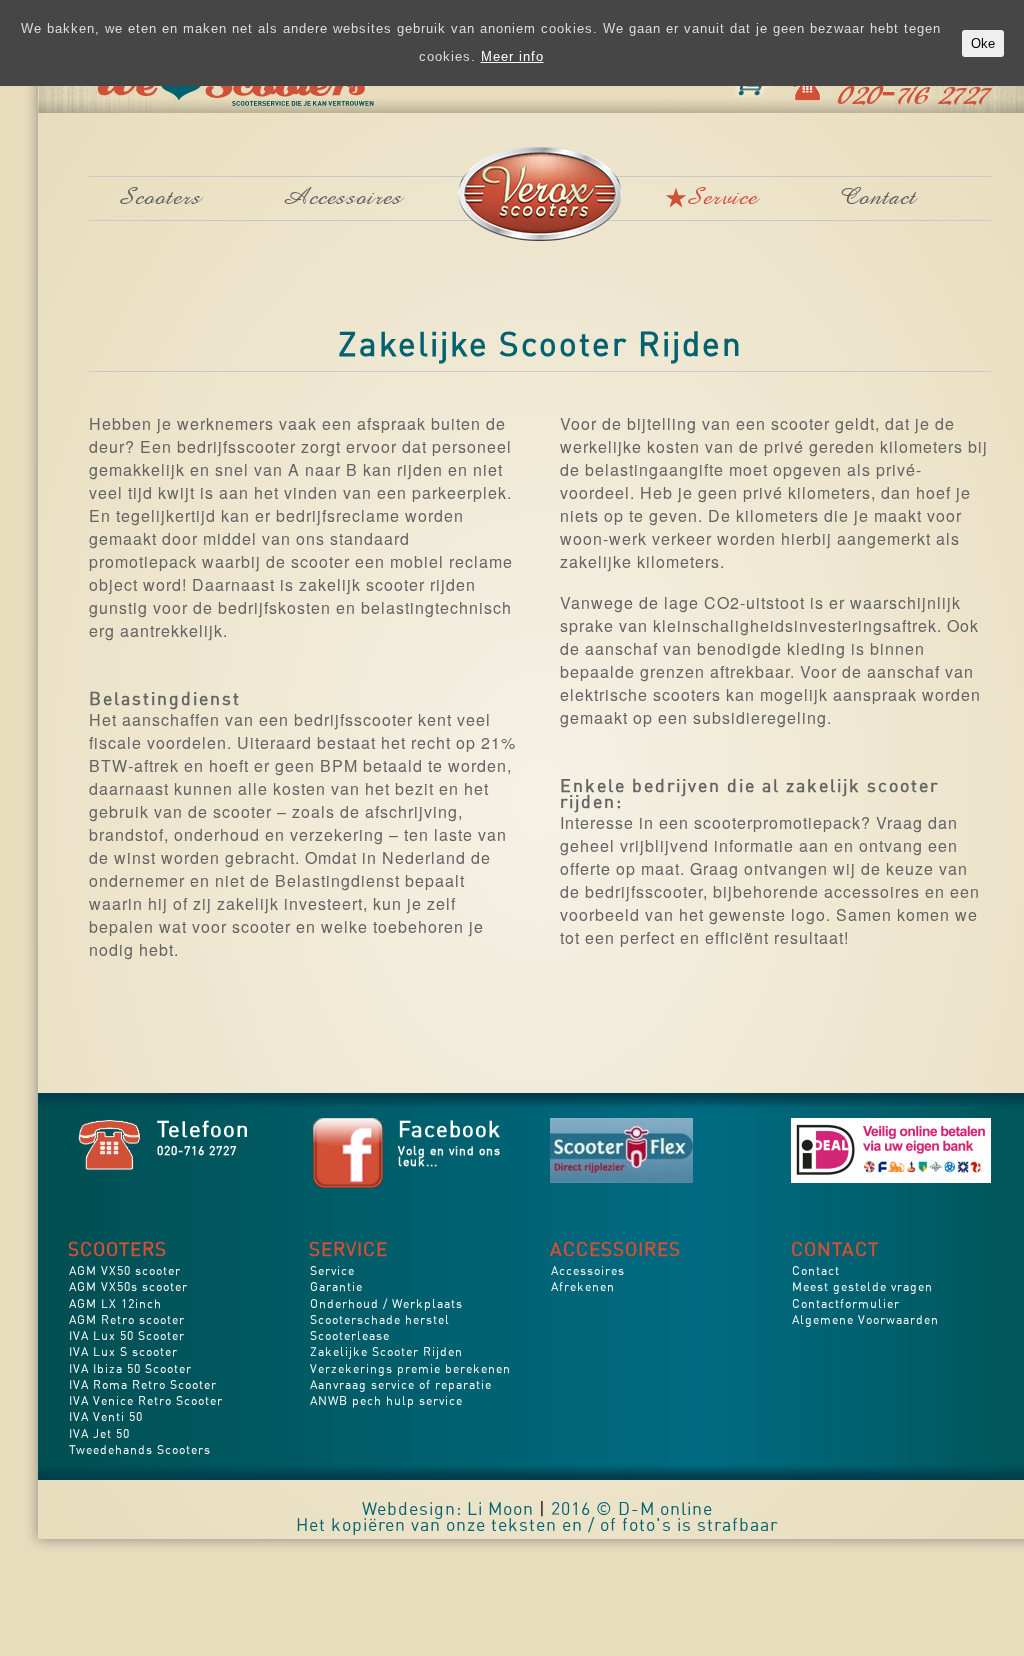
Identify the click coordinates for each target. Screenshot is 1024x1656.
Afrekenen (583, 1288)
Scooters (160, 200)
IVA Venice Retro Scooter (146, 1402)
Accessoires (343, 200)
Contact (878, 200)
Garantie (336, 1288)
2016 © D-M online (632, 1511)
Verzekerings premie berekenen (410, 1370)
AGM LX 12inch (115, 1305)
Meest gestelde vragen (862, 1288)
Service (722, 200)
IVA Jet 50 (99, 1435)
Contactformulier (846, 1305)
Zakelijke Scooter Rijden (386, 1353)
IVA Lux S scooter (123, 1353)
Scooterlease (350, 1337)
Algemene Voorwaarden (865, 1321)
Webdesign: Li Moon (448, 1511)
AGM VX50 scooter (125, 1272)
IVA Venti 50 (106, 1418)
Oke (939, 29)
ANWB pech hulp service (386, 1402)
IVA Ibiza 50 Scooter (130, 1370)
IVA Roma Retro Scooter (143, 1386)
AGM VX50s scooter (128, 1288)
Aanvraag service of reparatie (401, 1386)
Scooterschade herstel (380, 1321)
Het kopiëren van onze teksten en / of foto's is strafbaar (537, 1527)
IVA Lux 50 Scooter (127, 1337)
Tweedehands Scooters (140, 1451)
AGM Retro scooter (127, 1321)
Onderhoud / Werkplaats (386, 1305)
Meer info (872, 28)
